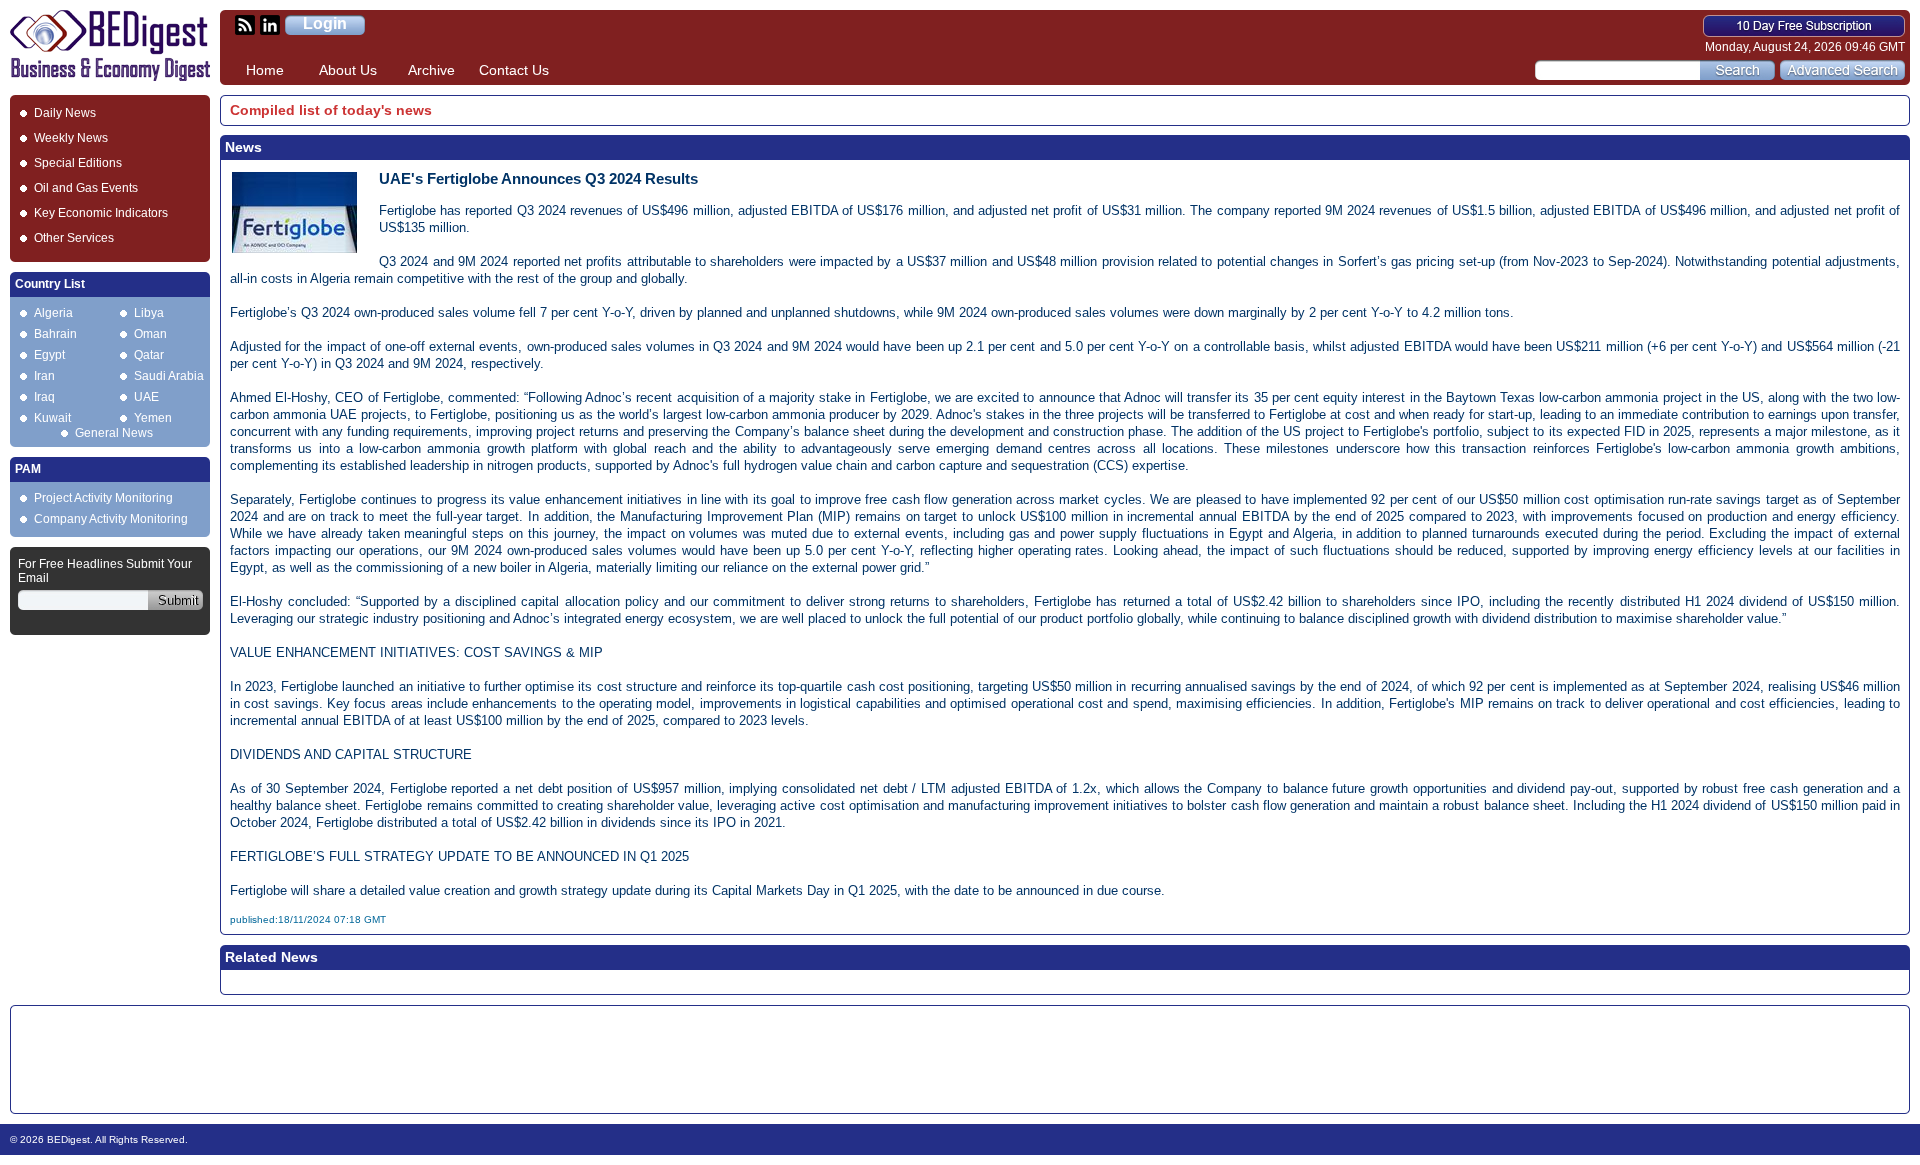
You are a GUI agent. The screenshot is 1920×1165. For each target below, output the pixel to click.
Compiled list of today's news (331, 110)
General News (114, 433)
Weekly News (71, 138)
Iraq (44, 397)
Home (265, 70)
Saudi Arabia (169, 376)
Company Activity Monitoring (111, 519)
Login (325, 23)
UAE (146, 397)
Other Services (74, 238)
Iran (44, 376)
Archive (431, 70)
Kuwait (52, 418)
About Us (348, 70)
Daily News (65, 113)
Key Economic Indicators (101, 213)
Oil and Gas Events (86, 188)
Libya (149, 313)
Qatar (149, 355)
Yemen (153, 418)
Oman (150, 334)
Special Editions (78, 163)
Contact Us (514, 70)
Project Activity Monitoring (103, 498)
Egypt (49, 355)
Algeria (53, 313)
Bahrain (55, 334)
